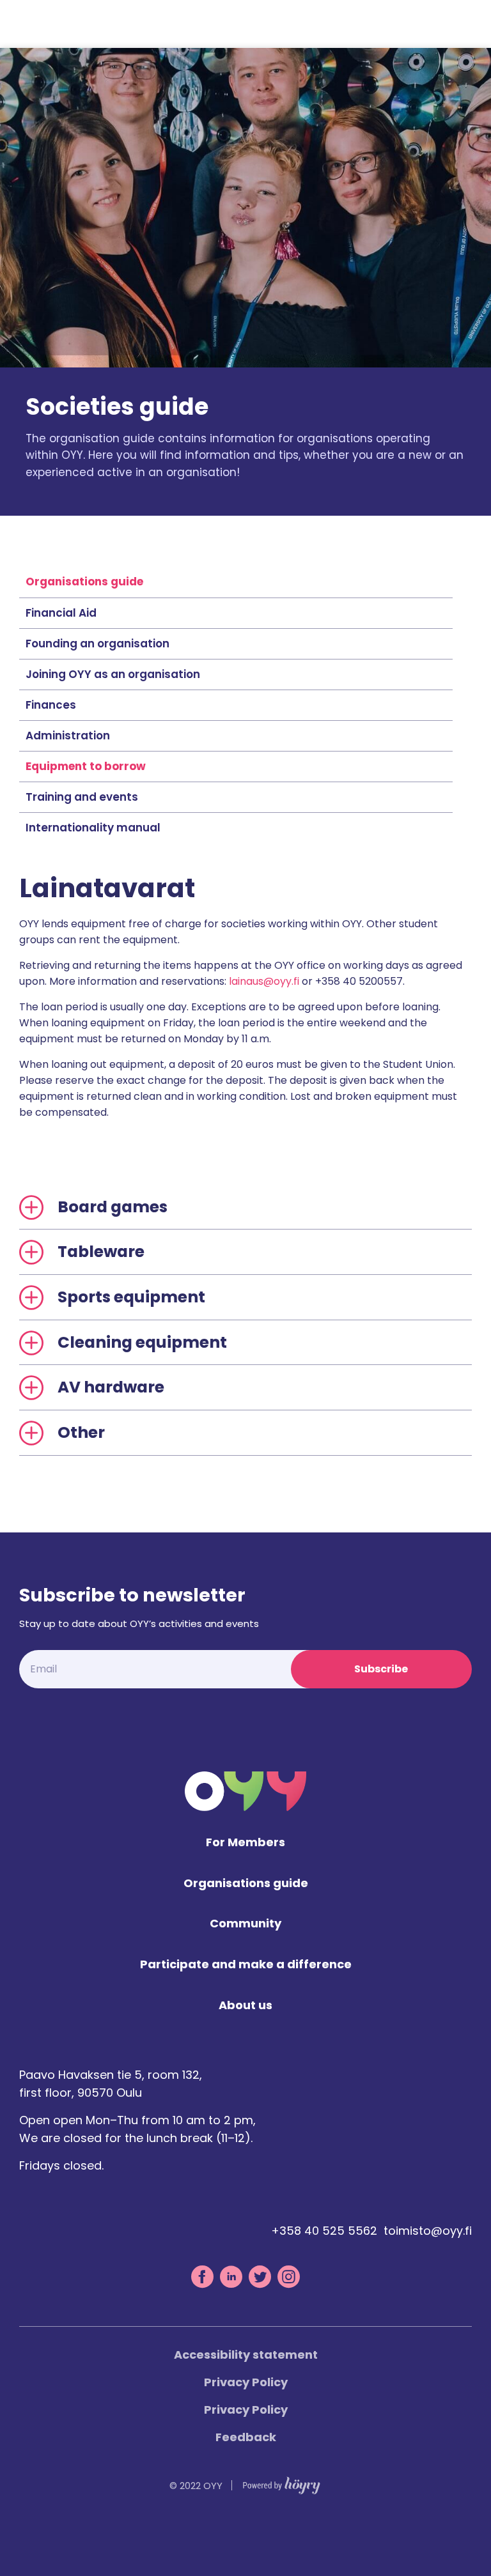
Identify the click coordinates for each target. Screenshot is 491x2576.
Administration (68, 736)
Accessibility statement (246, 2355)
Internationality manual (93, 828)
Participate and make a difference (246, 1965)
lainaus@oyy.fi (264, 981)
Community (245, 1924)
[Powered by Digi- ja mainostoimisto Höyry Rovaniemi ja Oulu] (282, 2482)
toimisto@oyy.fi (428, 2231)
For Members (245, 1843)
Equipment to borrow (86, 766)
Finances (51, 705)
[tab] (245, 1207)
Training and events (82, 797)
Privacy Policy (246, 2382)
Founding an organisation (97, 644)
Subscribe (381, 1669)
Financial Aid (61, 613)
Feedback (246, 2437)
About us (245, 2006)
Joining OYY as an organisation (113, 674)
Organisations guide (84, 582)
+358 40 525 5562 (324, 2231)
